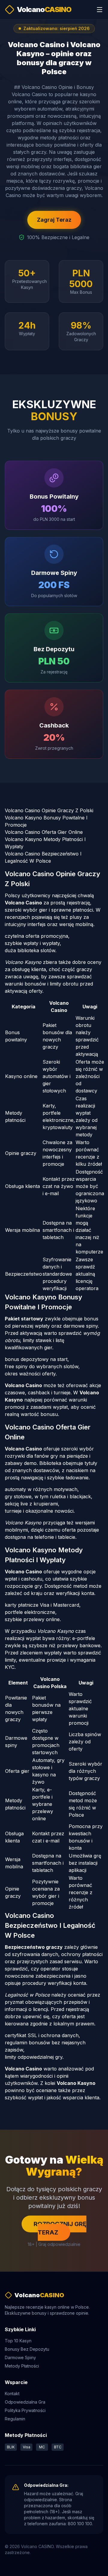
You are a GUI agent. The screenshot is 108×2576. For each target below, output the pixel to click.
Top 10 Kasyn (18, 2341)
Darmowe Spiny (20, 2357)
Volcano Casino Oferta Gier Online (44, 832)
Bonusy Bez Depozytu (27, 2349)
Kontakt (12, 2394)
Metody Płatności (22, 2366)
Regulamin (15, 2419)
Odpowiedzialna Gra (25, 2402)
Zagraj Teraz (54, 220)
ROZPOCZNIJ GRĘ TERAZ (60, 2228)
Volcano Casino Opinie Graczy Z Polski (49, 810)
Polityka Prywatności (25, 2410)
